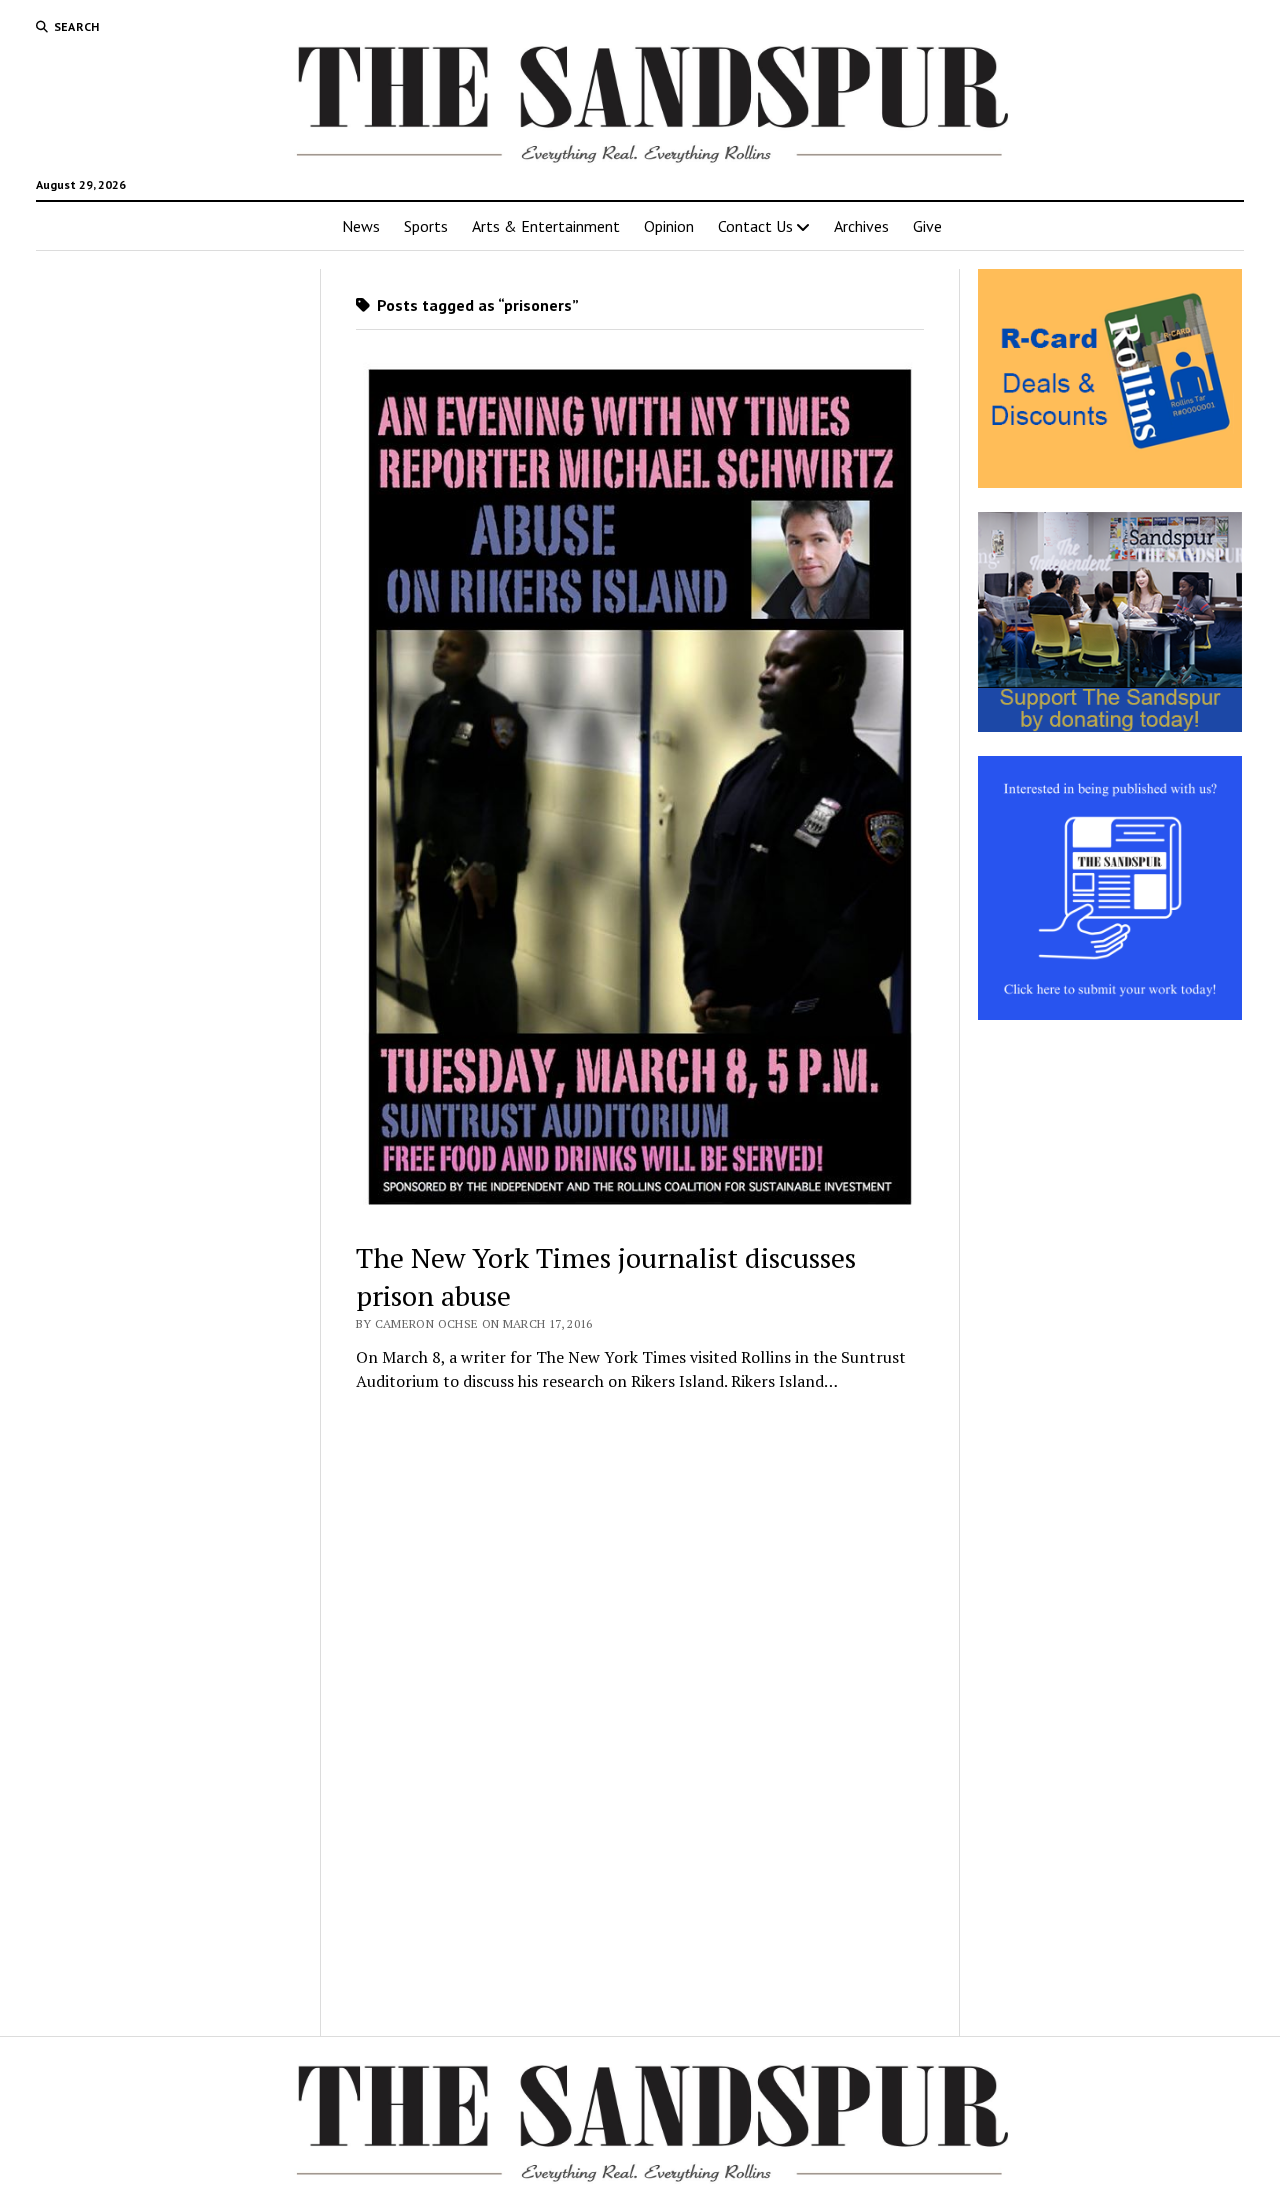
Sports (426, 226)
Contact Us (755, 226)
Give (927, 226)
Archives (861, 226)
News (361, 226)
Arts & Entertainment (546, 226)
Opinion (669, 226)
